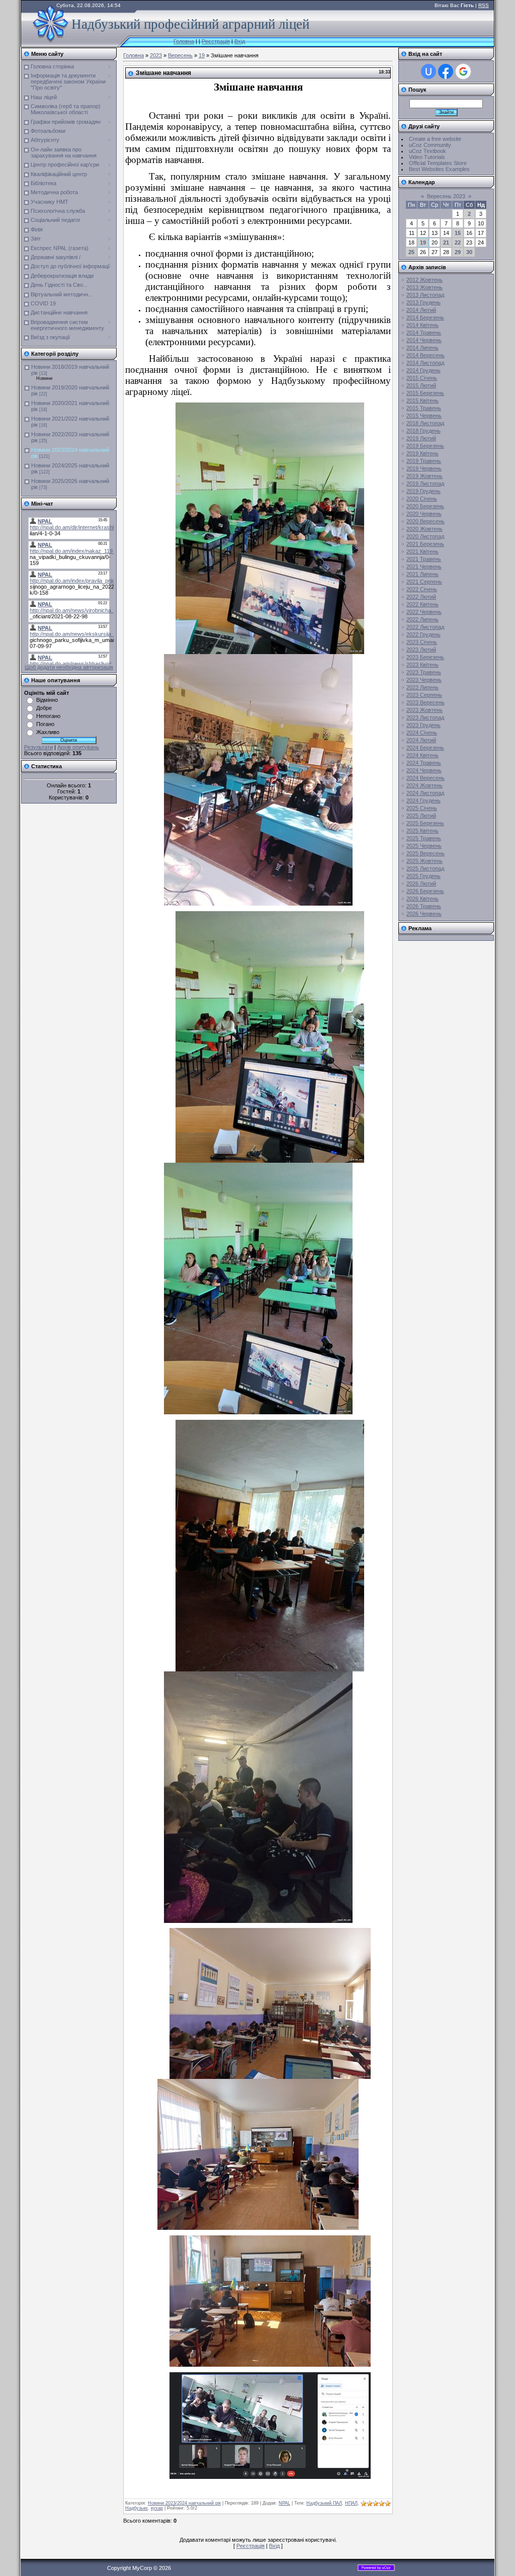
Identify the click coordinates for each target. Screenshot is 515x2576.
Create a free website (435, 139)
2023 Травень (424, 672)
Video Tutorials (427, 157)
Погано (45, 724)
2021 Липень (422, 574)
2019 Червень (424, 468)
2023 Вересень (425, 702)
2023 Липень (422, 687)
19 (202, 55)
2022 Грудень (423, 634)
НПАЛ (351, 2503)
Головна (184, 41)
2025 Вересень (425, 853)
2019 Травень (424, 461)
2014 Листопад (425, 363)
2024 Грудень (423, 800)
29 (458, 252)
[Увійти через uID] (428, 71)
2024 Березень (425, 748)
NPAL (284, 2503)
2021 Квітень (422, 551)
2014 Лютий (421, 310)
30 (469, 252)
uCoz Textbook (427, 151)
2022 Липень (422, 619)
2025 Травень (424, 838)
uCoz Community (430, 145)
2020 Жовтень (424, 529)
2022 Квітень (422, 604)
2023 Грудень (423, 725)
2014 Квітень (422, 325)
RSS (484, 5)
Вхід (240, 41)
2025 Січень (422, 808)
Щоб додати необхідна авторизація (69, 667)
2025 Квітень (422, 831)
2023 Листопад (425, 717)
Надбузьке (137, 2508)
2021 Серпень (424, 582)
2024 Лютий (421, 740)
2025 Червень (424, 846)
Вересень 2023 (446, 196)
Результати (38, 747)
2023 (156, 55)
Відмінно (47, 700)
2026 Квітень (422, 899)
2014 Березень (425, 317)
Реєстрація (216, 41)
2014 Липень (422, 348)
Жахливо (48, 732)
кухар (157, 2508)
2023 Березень (425, 657)
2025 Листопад (425, 868)
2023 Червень (424, 680)
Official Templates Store (438, 163)
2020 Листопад (425, 536)
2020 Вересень (425, 521)
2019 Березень (425, 446)
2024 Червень (424, 770)
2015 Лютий (421, 385)
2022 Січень (422, 589)
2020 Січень (422, 499)
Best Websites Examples (439, 169)
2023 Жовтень (424, 710)
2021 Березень (425, 544)
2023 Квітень (422, 665)
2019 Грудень (423, 491)
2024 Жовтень (424, 785)
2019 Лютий (421, 438)
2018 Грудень (423, 431)
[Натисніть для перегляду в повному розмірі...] (270, 651)
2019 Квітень (422, 453)
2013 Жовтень (424, 287)
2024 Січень (422, 733)
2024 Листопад (425, 793)
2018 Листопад (425, 423)
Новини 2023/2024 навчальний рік (184, 2503)
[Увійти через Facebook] (446, 71)
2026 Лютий (421, 883)
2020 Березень (425, 506)
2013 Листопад (425, 295)
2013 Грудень (423, 302)
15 (458, 233)
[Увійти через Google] (463, 71)
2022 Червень (424, 612)
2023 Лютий (421, 650)
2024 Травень (424, 763)
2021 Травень (424, 559)
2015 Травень (424, 408)
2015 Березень (425, 393)
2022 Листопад (425, 627)
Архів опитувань (78, 747)
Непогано (48, 716)
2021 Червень (424, 567)
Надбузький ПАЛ (324, 2503)
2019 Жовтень (424, 476)
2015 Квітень (422, 400)
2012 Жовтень (424, 280)
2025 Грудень (423, 876)
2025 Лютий (421, 816)
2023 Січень (422, 642)
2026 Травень (424, 906)
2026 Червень (424, 914)
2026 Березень (425, 891)
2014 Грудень (423, 370)
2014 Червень (424, 340)
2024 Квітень (422, 755)
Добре (44, 708)
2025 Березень (425, 823)
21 (446, 243)
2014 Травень (424, 333)
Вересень (180, 55)
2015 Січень (422, 378)
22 (458, 243)
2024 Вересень (425, 778)
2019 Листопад (425, 484)
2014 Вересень (425, 355)
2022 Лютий (421, 597)
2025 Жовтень (424, 861)
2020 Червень (424, 514)
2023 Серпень (424, 695)
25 (411, 252)
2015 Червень (424, 416)
